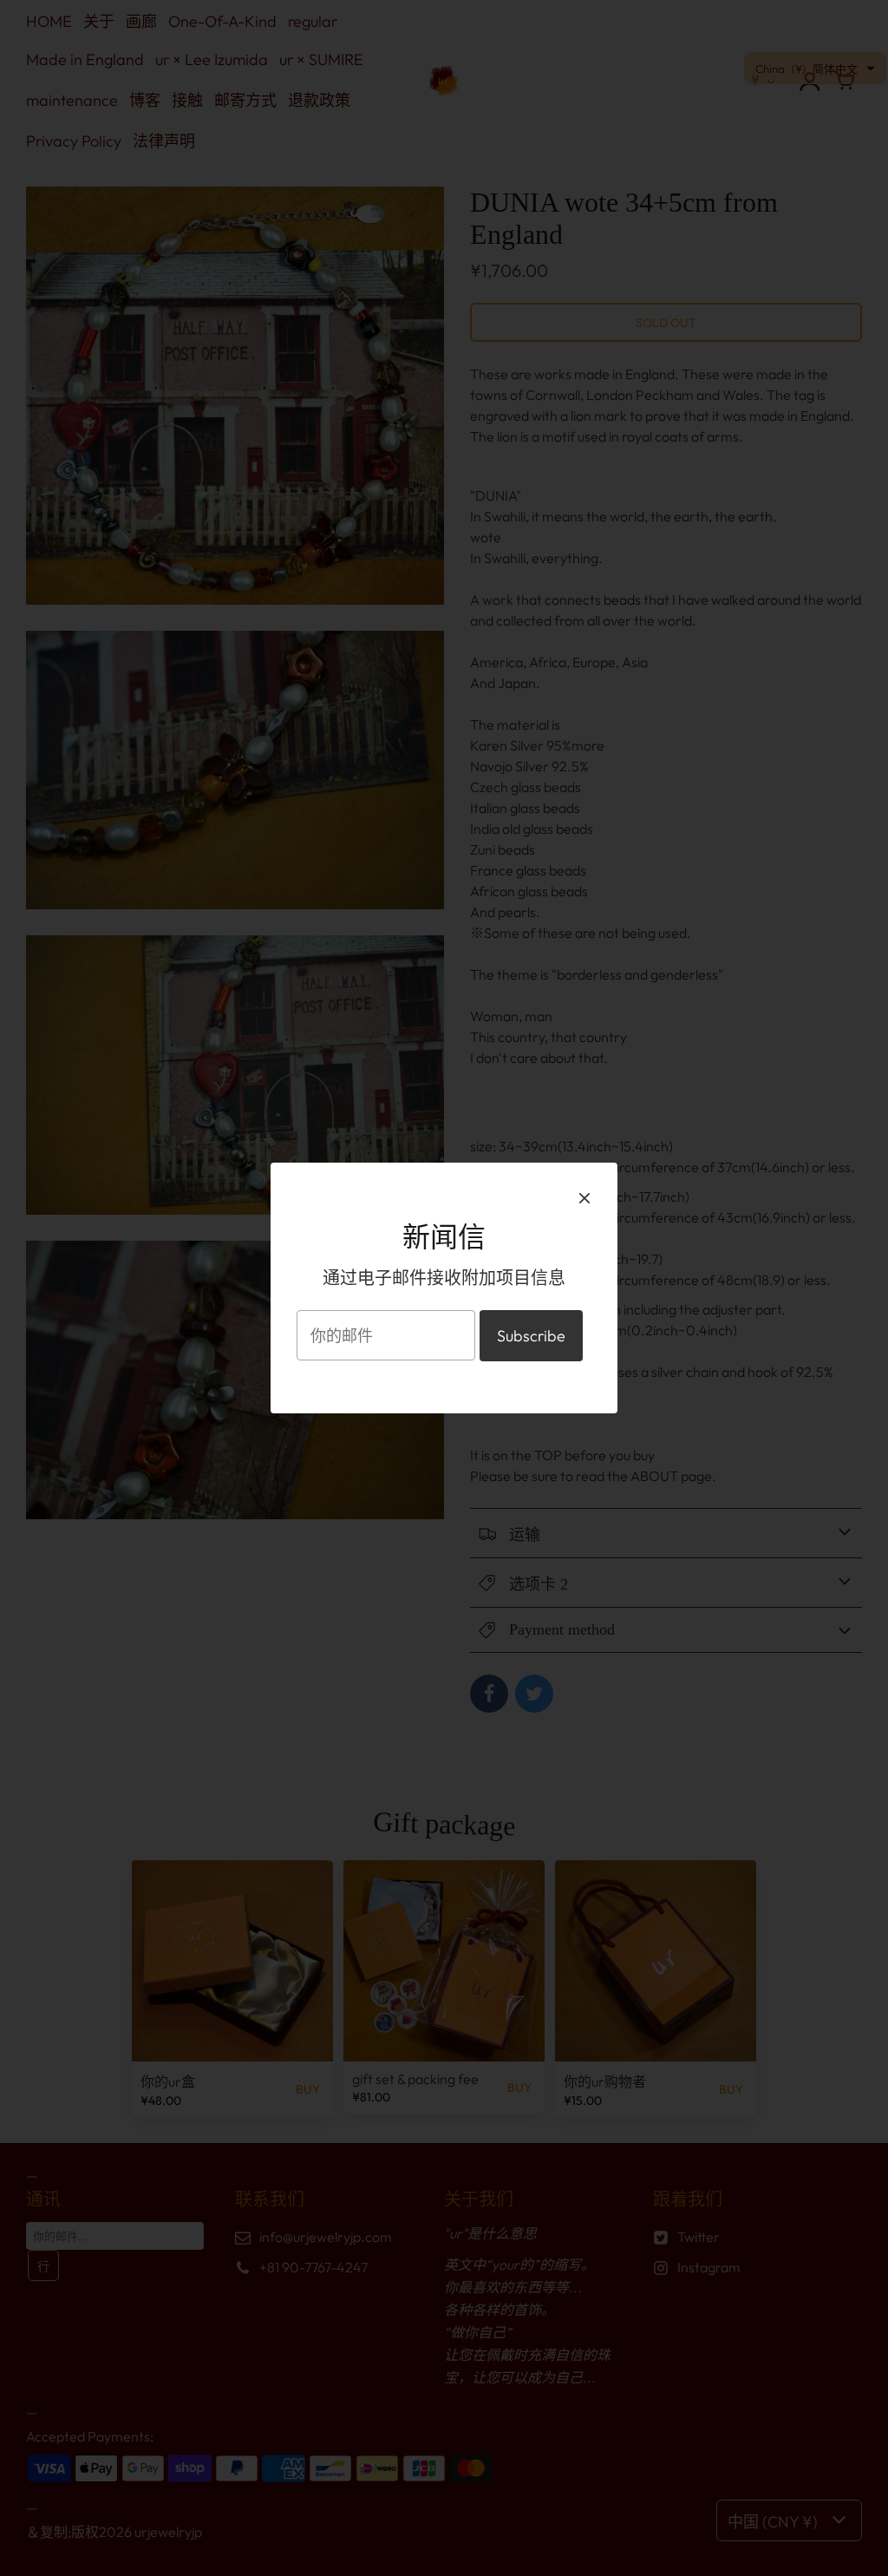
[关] (584, 1197)
